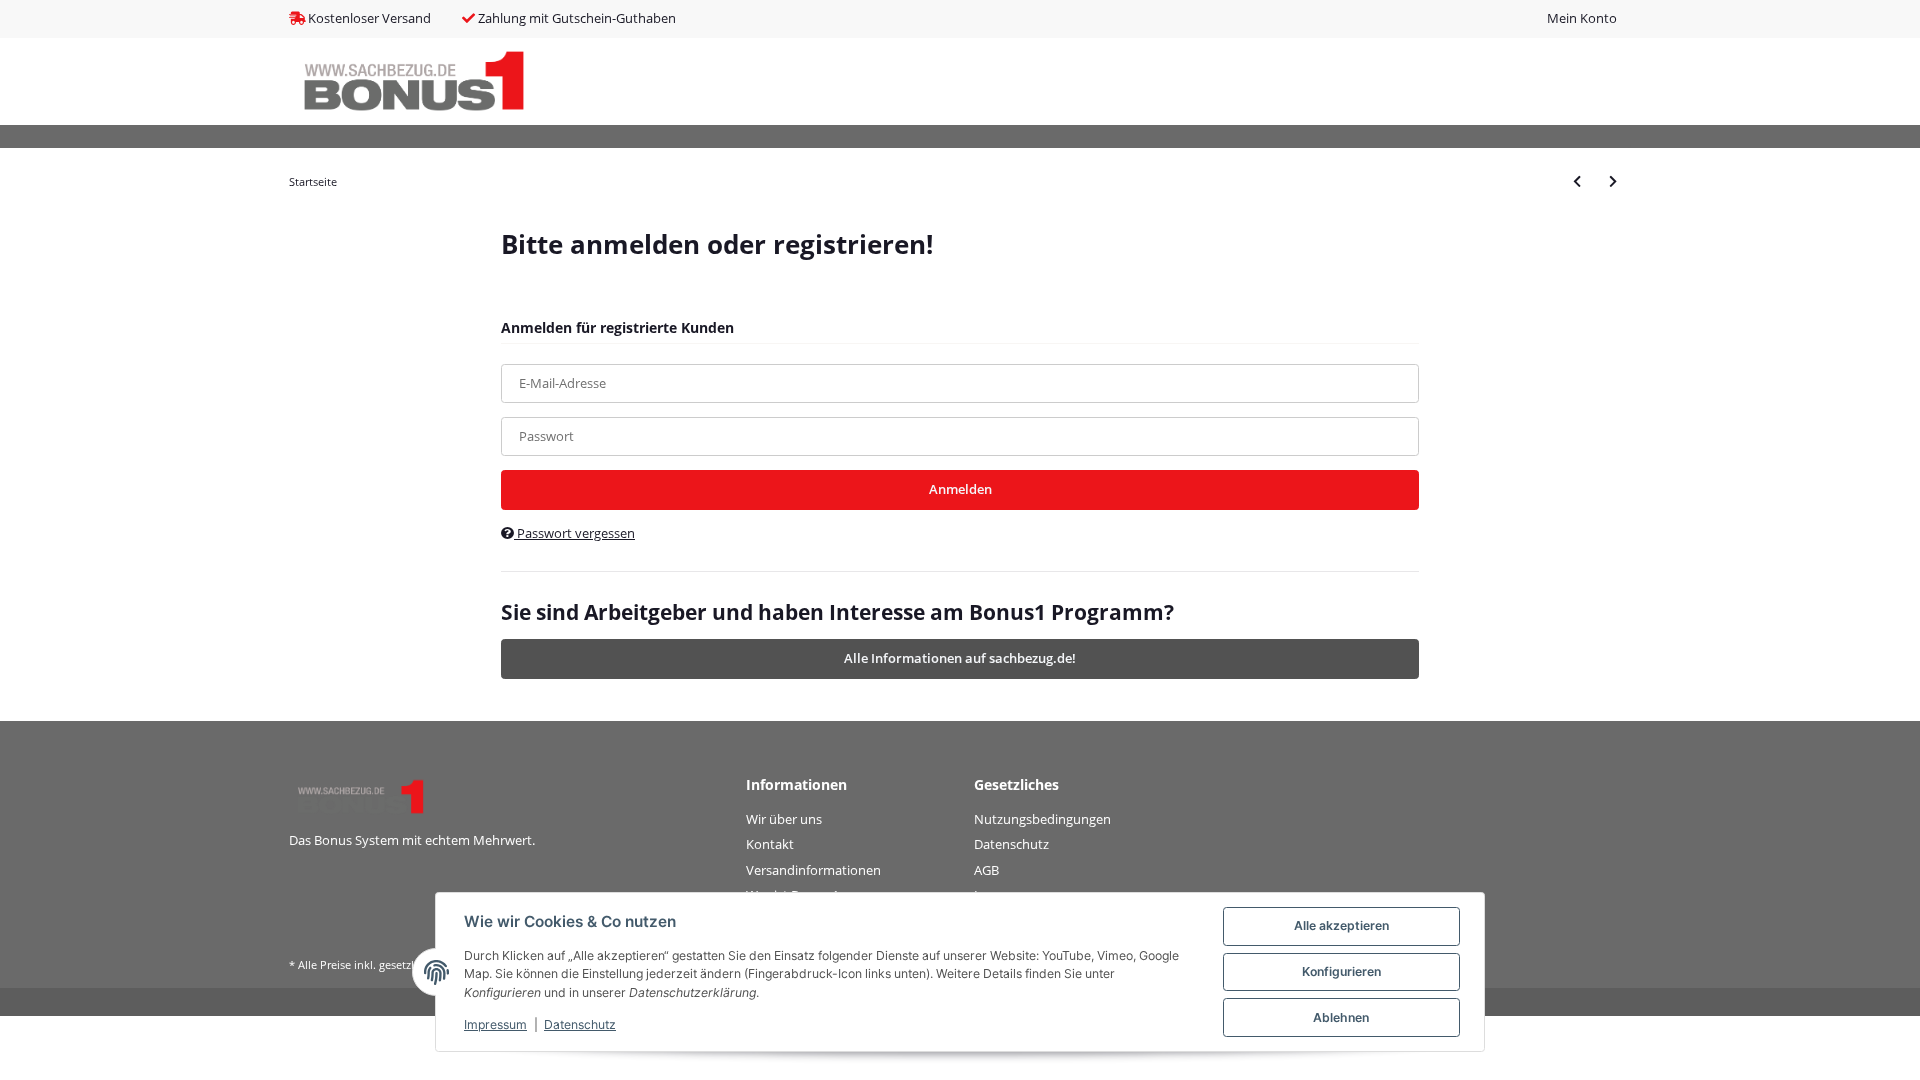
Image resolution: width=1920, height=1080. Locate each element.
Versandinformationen (813, 870)
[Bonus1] (414, 81)
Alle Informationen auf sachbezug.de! (960, 658)
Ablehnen (1341, 1017)
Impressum (495, 1024)
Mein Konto (1582, 18)
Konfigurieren (1341, 971)
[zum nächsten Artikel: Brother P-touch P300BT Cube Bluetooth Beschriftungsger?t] (1613, 181)
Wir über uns (784, 819)
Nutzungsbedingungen (1042, 819)
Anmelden (960, 489)
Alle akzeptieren (1341, 925)
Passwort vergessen (574, 533)
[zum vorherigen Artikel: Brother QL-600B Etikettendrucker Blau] (1577, 181)
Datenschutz (1011, 844)
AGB (986, 870)
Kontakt (770, 844)
